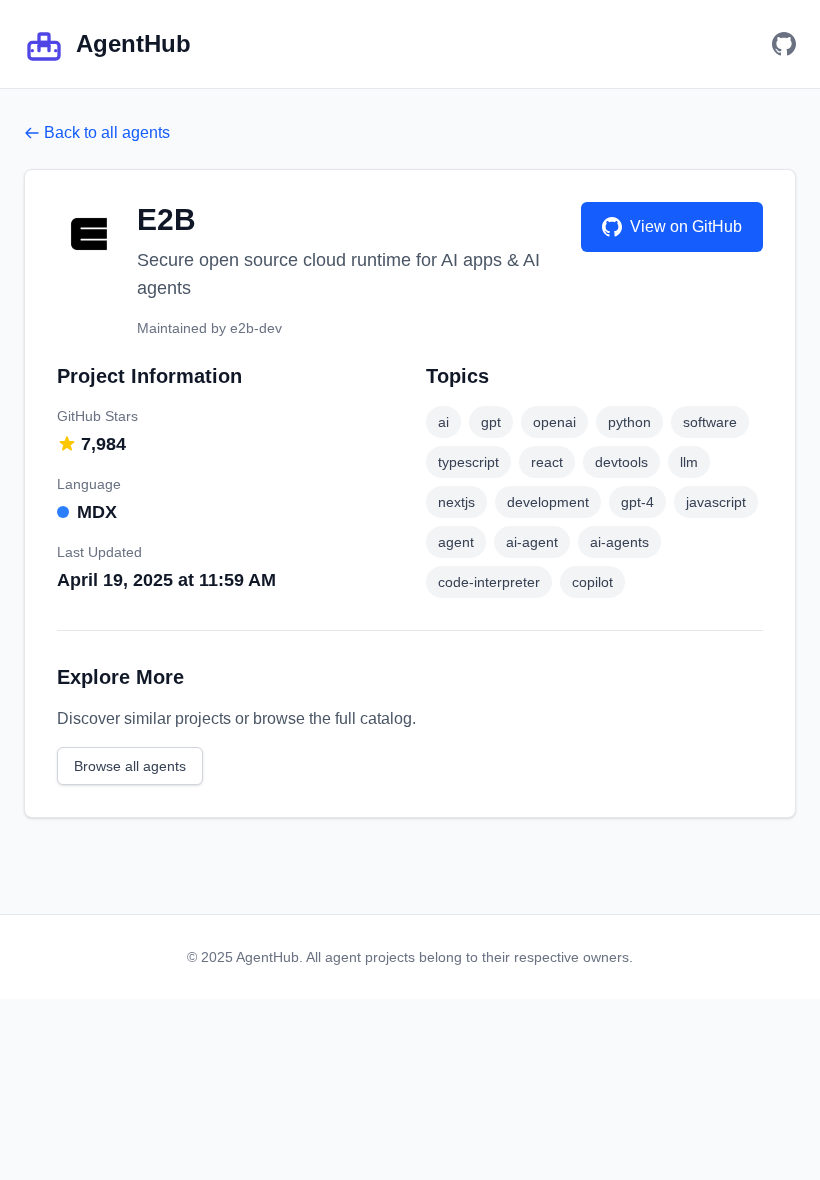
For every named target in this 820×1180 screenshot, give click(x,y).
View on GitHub (686, 226)
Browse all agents (130, 766)
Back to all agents (107, 132)
